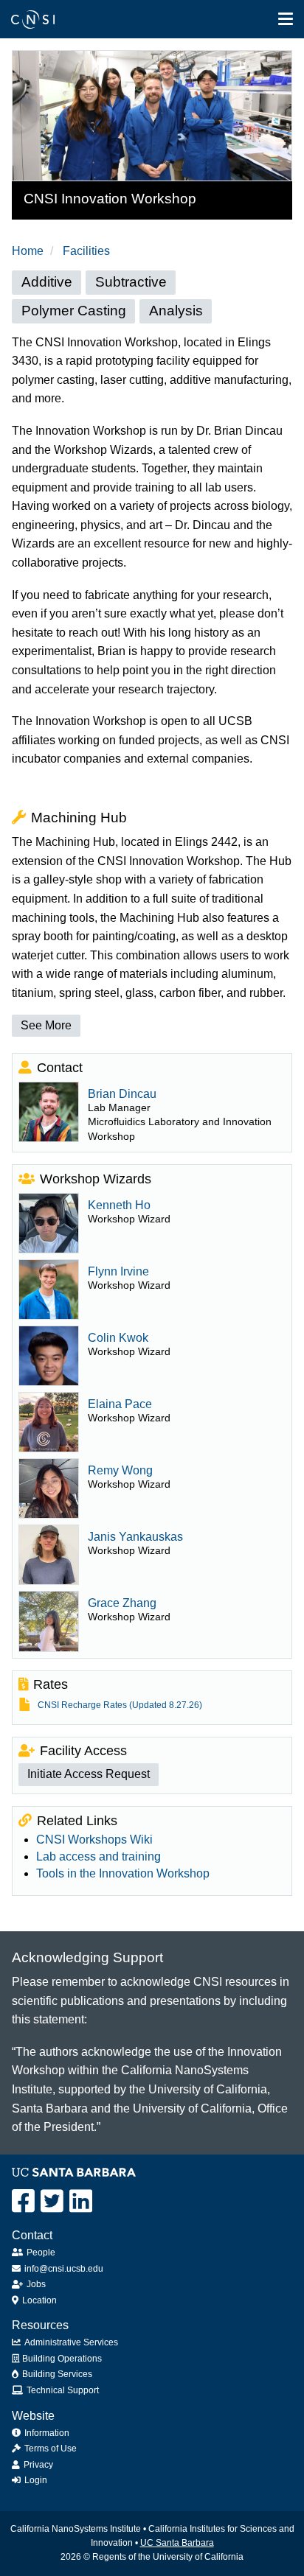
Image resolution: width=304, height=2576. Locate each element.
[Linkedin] (81, 2201)
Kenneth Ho (119, 1205)
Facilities (86, 251)
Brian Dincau (122, 1094)
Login (36, 2480)
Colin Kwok (118, 1338)
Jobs (36, 2284)
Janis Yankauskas (135, 1537)
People (41, 2253)
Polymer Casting (74, 311)
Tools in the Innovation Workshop (123, 1873)
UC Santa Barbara (177, 2543)
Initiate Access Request (89, 1774)
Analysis (176, 311)
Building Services (57, 2374)
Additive (47, 282)
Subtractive (131, 282)
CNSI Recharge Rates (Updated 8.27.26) (120, 1705)
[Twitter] (52, 2201)
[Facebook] (23, 2201)
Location (39, 2300)
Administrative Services (71, 2342)
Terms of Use (51, 2449)
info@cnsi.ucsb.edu (64, 2269)
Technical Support (63, 2390)
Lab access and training (99, 1856)
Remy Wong (120, 1470)
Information (47, 2433)
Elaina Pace (120, 1404)
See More (46, 1025)
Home (28, 251)
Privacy (38, 2465)
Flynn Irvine (118, 1271)
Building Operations (62, 2359)
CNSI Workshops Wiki (94, 1840)
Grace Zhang (122, 1603)
